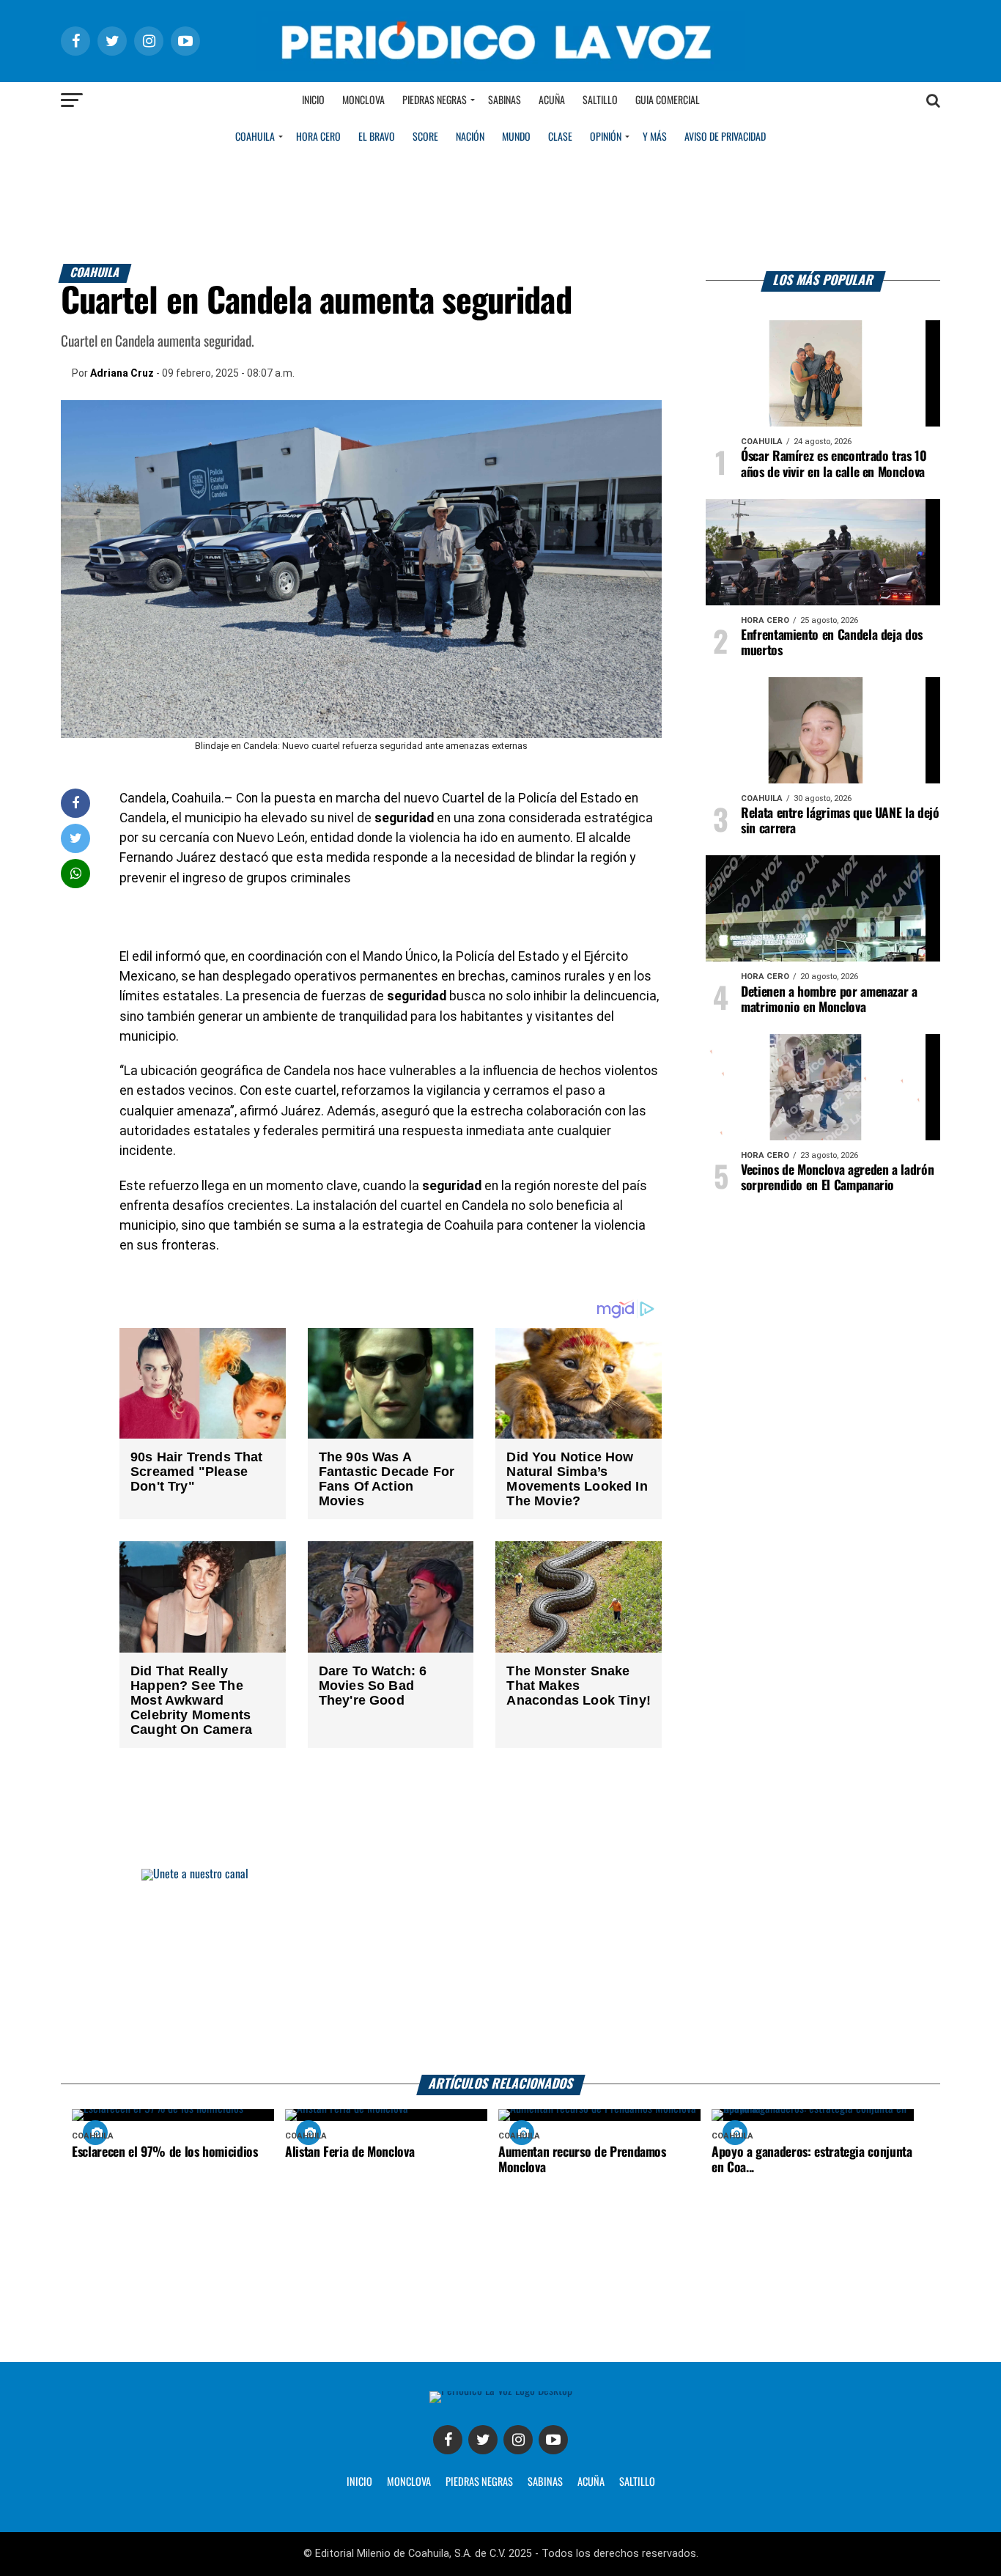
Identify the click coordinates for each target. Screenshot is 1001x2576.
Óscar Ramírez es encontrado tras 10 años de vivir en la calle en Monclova (834, 464)
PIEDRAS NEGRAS (479, 2482)
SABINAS (545, 2482)
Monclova (363, 100)
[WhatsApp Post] (76, 873)
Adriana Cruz (122, 373)
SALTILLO (637, 2482)
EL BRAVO (377, 137)
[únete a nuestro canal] (500, 1972)
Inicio (313, 100)
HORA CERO (318, 137)
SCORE (425, 137)
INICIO (359, 2482)
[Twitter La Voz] (483, 2440)
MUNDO (516, 137)
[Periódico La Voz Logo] (500, 67)
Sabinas (505, 100)
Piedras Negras (435, 100)
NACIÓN (470, 137)
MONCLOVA (409, 2482)
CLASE (560, 137)
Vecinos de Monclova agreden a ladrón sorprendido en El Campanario (837, 1178)
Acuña (552, 100)
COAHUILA (255, 137)
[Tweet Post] (76, 838)
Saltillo (600, 100)
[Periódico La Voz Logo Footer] (501, 2391)
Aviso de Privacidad (725, 137)
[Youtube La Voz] (553, 2440)
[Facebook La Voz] (448, 2440)
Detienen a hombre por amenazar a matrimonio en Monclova (829, 1000)
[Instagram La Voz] (518, 2440)
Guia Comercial (668, 100)
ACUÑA (591, 2482)
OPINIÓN (606, 137)
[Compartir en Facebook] (75, 803)
